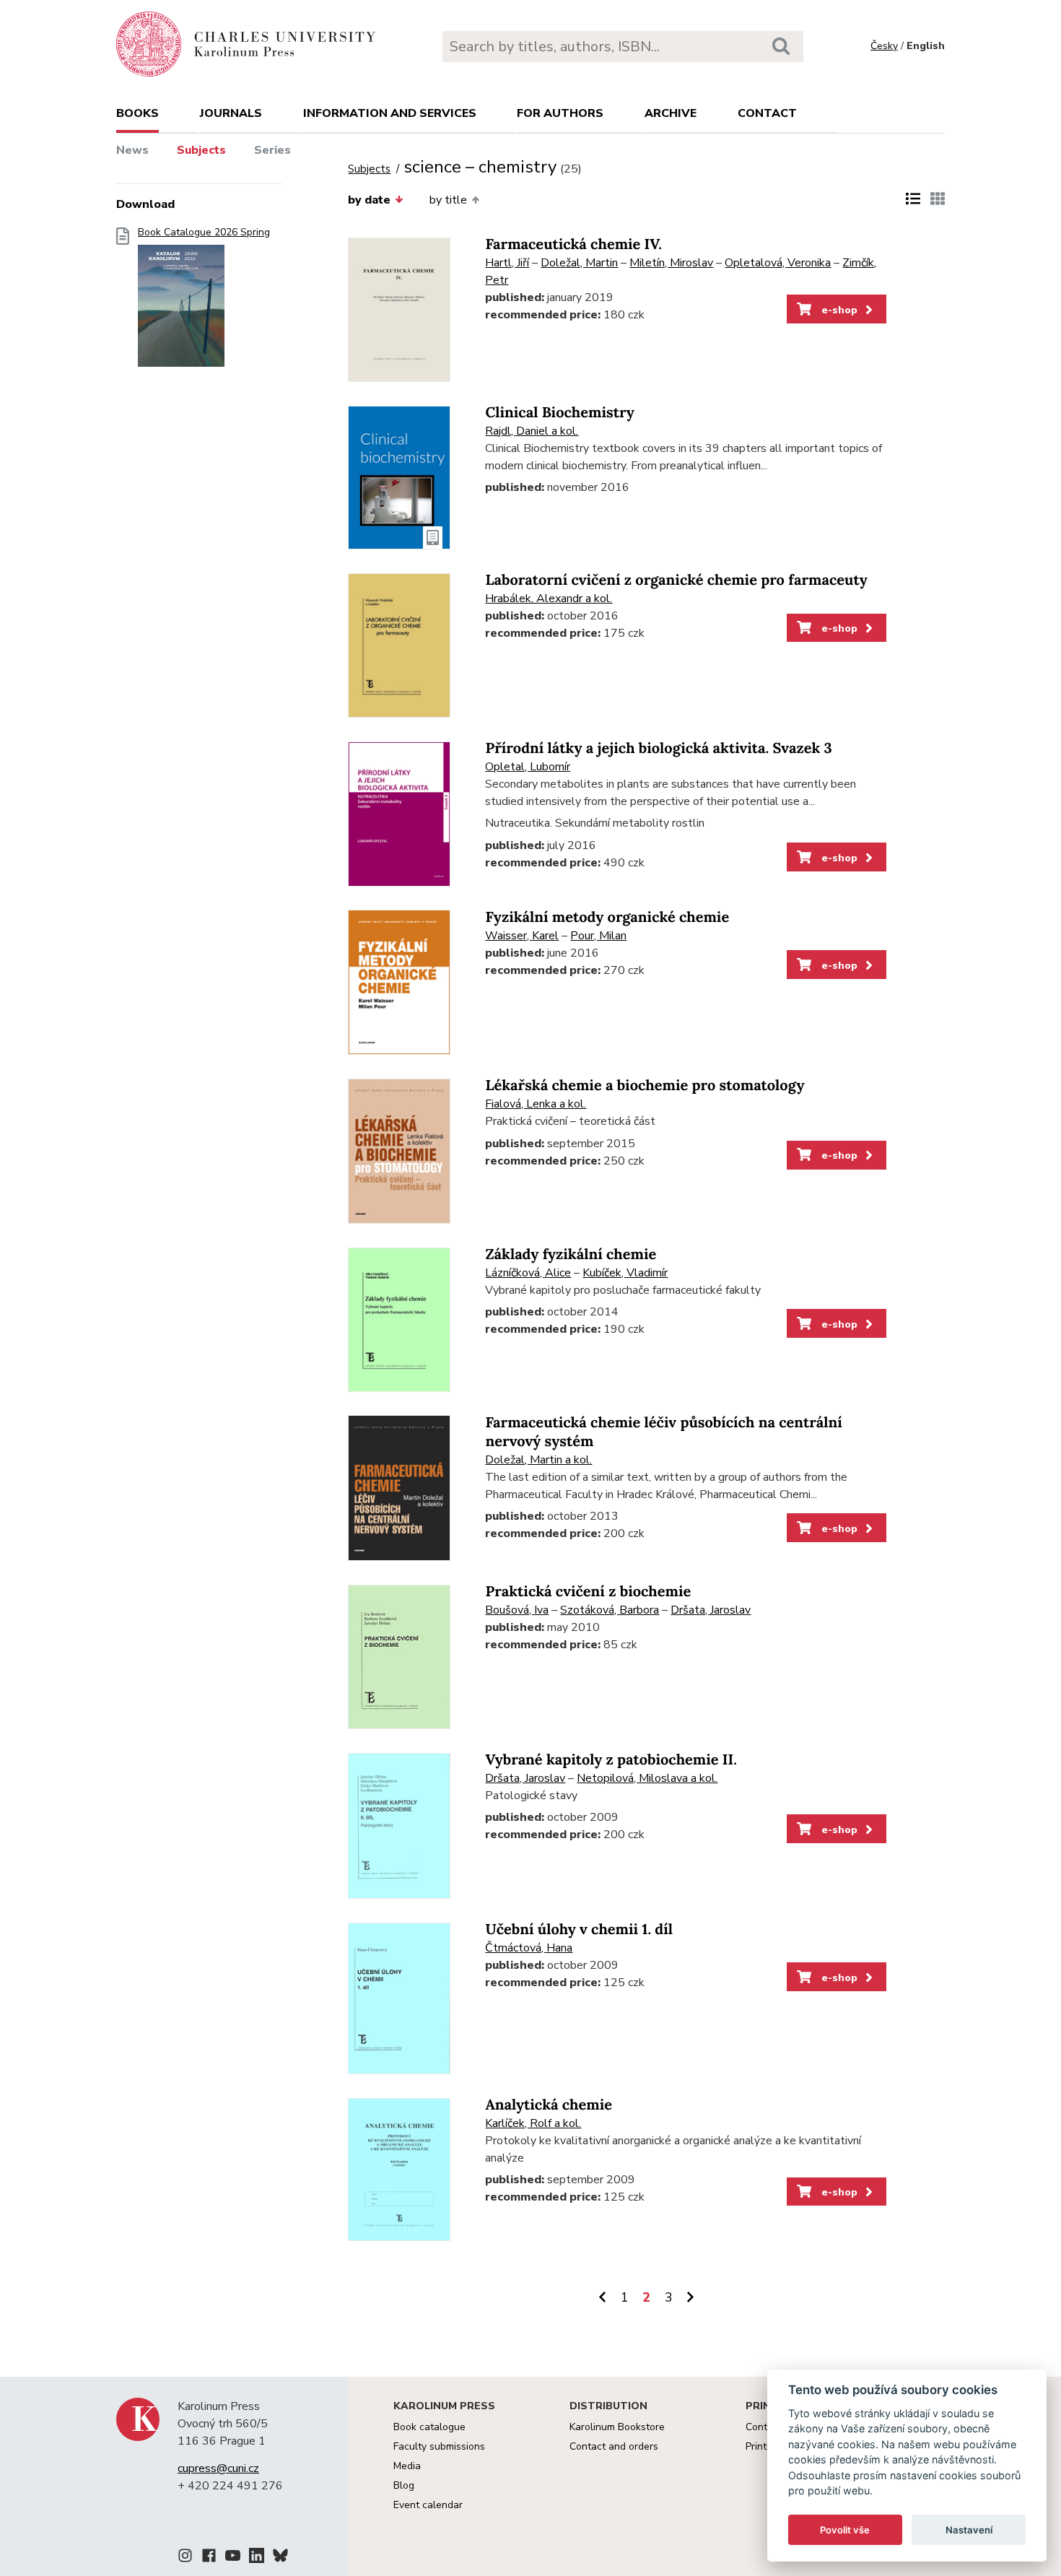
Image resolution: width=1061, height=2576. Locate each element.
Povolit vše (845, 2530)
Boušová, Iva (517, 1610)
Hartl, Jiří (507, 263)
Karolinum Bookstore (617, 2427)
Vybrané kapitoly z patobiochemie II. (611, 1760)
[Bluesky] (280, 2558)
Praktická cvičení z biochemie (588, 1592)
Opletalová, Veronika (778, 263)
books (137, 113)
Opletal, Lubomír (528, 767)
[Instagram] (185, 2558)
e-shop (838, 310)
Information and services (390, 113)
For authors (560, 113)
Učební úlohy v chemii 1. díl (579, 1929)
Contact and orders (614, 2446)
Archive (671, 113)
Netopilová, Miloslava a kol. (647, 1778)
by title (448, 200)
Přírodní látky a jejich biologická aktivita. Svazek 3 (658, 748)
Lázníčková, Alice (528, 1273)
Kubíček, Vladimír (625, 1273)
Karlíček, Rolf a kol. (533, 2123)
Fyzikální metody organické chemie (607, 917)
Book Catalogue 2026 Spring (204, 232)
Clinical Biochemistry (559, 413)
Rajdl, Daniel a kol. (532, 431)
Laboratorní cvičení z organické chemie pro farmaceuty (676, 580)
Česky (884, 46)
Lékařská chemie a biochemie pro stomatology (645, 1085)
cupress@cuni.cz (218, 2468)
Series (272, 150)
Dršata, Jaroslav (711, 1610)
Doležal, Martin (579, 263)
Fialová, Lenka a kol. (536, 1104)
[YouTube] (233, 2558)
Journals (231, 113)
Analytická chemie (549, 2105)
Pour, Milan (598, 936)
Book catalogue (429, 2427)
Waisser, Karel (522, 936)
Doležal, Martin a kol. (538, 1460)
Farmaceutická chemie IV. (573, 244)
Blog (404, 2485)
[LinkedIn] (257, 2558)
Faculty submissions (439, 2446)
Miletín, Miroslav (671, 263)
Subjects (201, 150)
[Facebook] (209, 2558)
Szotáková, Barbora (610, 1610)
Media (407, 2466)
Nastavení (969, 2530)
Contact (767, 113)
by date (369, 200)
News (132, 150)
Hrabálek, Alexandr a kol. (549, 599)
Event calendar (428, 2505)
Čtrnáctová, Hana (529, 1948)
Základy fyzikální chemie (571, 1254)
